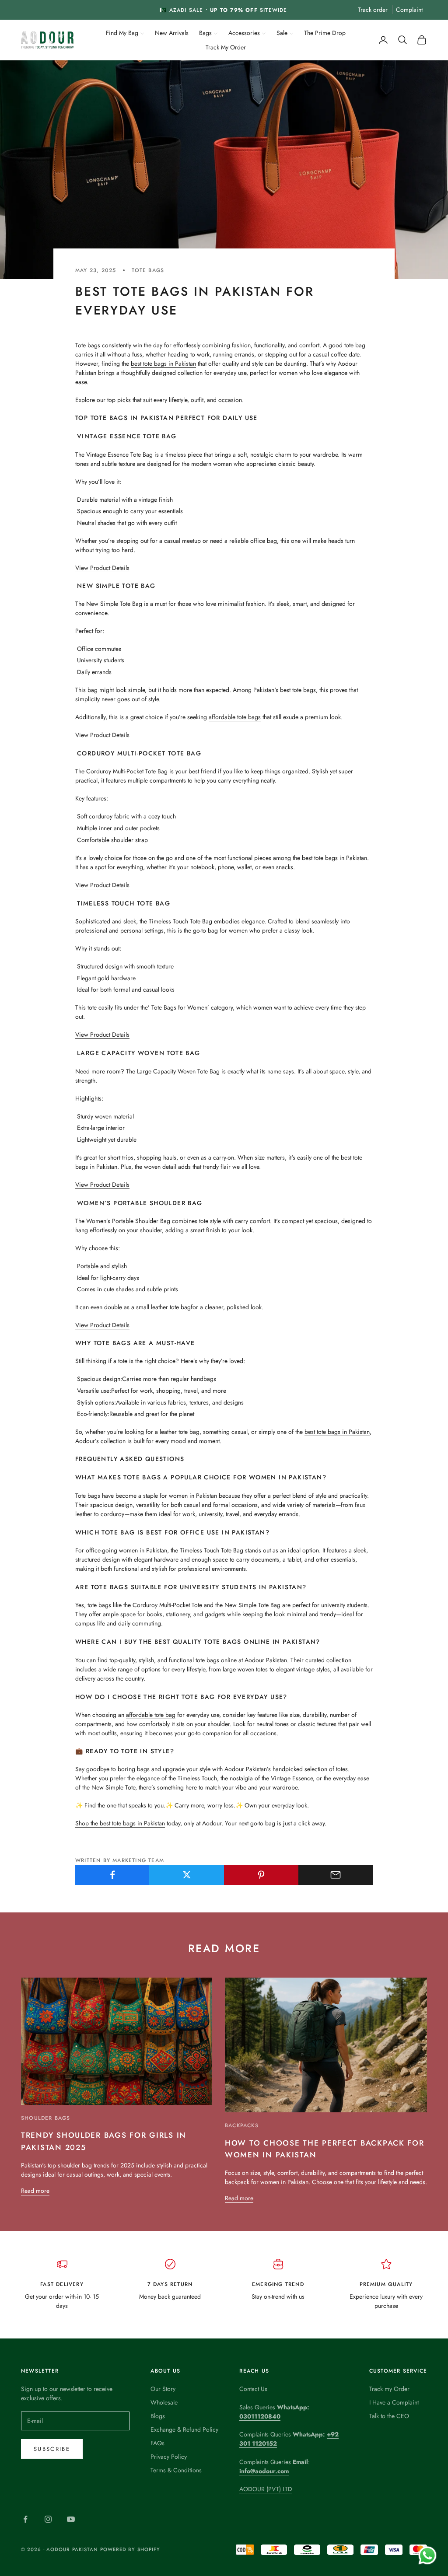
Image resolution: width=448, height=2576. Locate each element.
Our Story (163, 2389)
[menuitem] (125, 32)
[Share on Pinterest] (261, 1875)
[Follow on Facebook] (25, 2519)
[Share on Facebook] (112, 1875)
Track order (373, 10)
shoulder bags (46, 2118)
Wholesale (164, 2402)
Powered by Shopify (130, 2549)
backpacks (242, 2125)
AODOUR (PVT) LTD (266, 2489)
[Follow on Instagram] (48, 2519)
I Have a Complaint (394, 2402)
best (137, 364)
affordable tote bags (235, 717)
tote (149, 364)
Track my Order (389, 2389)
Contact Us (253, 2389)
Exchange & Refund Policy (184, 2429)
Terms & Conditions (176, 2470)
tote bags (148, 270)
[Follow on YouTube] (71, 2519)
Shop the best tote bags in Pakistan (120, 1823)
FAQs (157, 2443)
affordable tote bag (151, 1715)
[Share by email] (336, 1875)
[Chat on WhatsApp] (427, 2555)
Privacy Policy (169, 2457)
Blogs (158, 2416)
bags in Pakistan (175, 364)
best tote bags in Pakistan (337, 1432)
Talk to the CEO (389, 2416)
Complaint (409, 10)
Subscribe (52, 2449)
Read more (35, 2191)
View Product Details (102, 568)
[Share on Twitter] (187, 1875)
